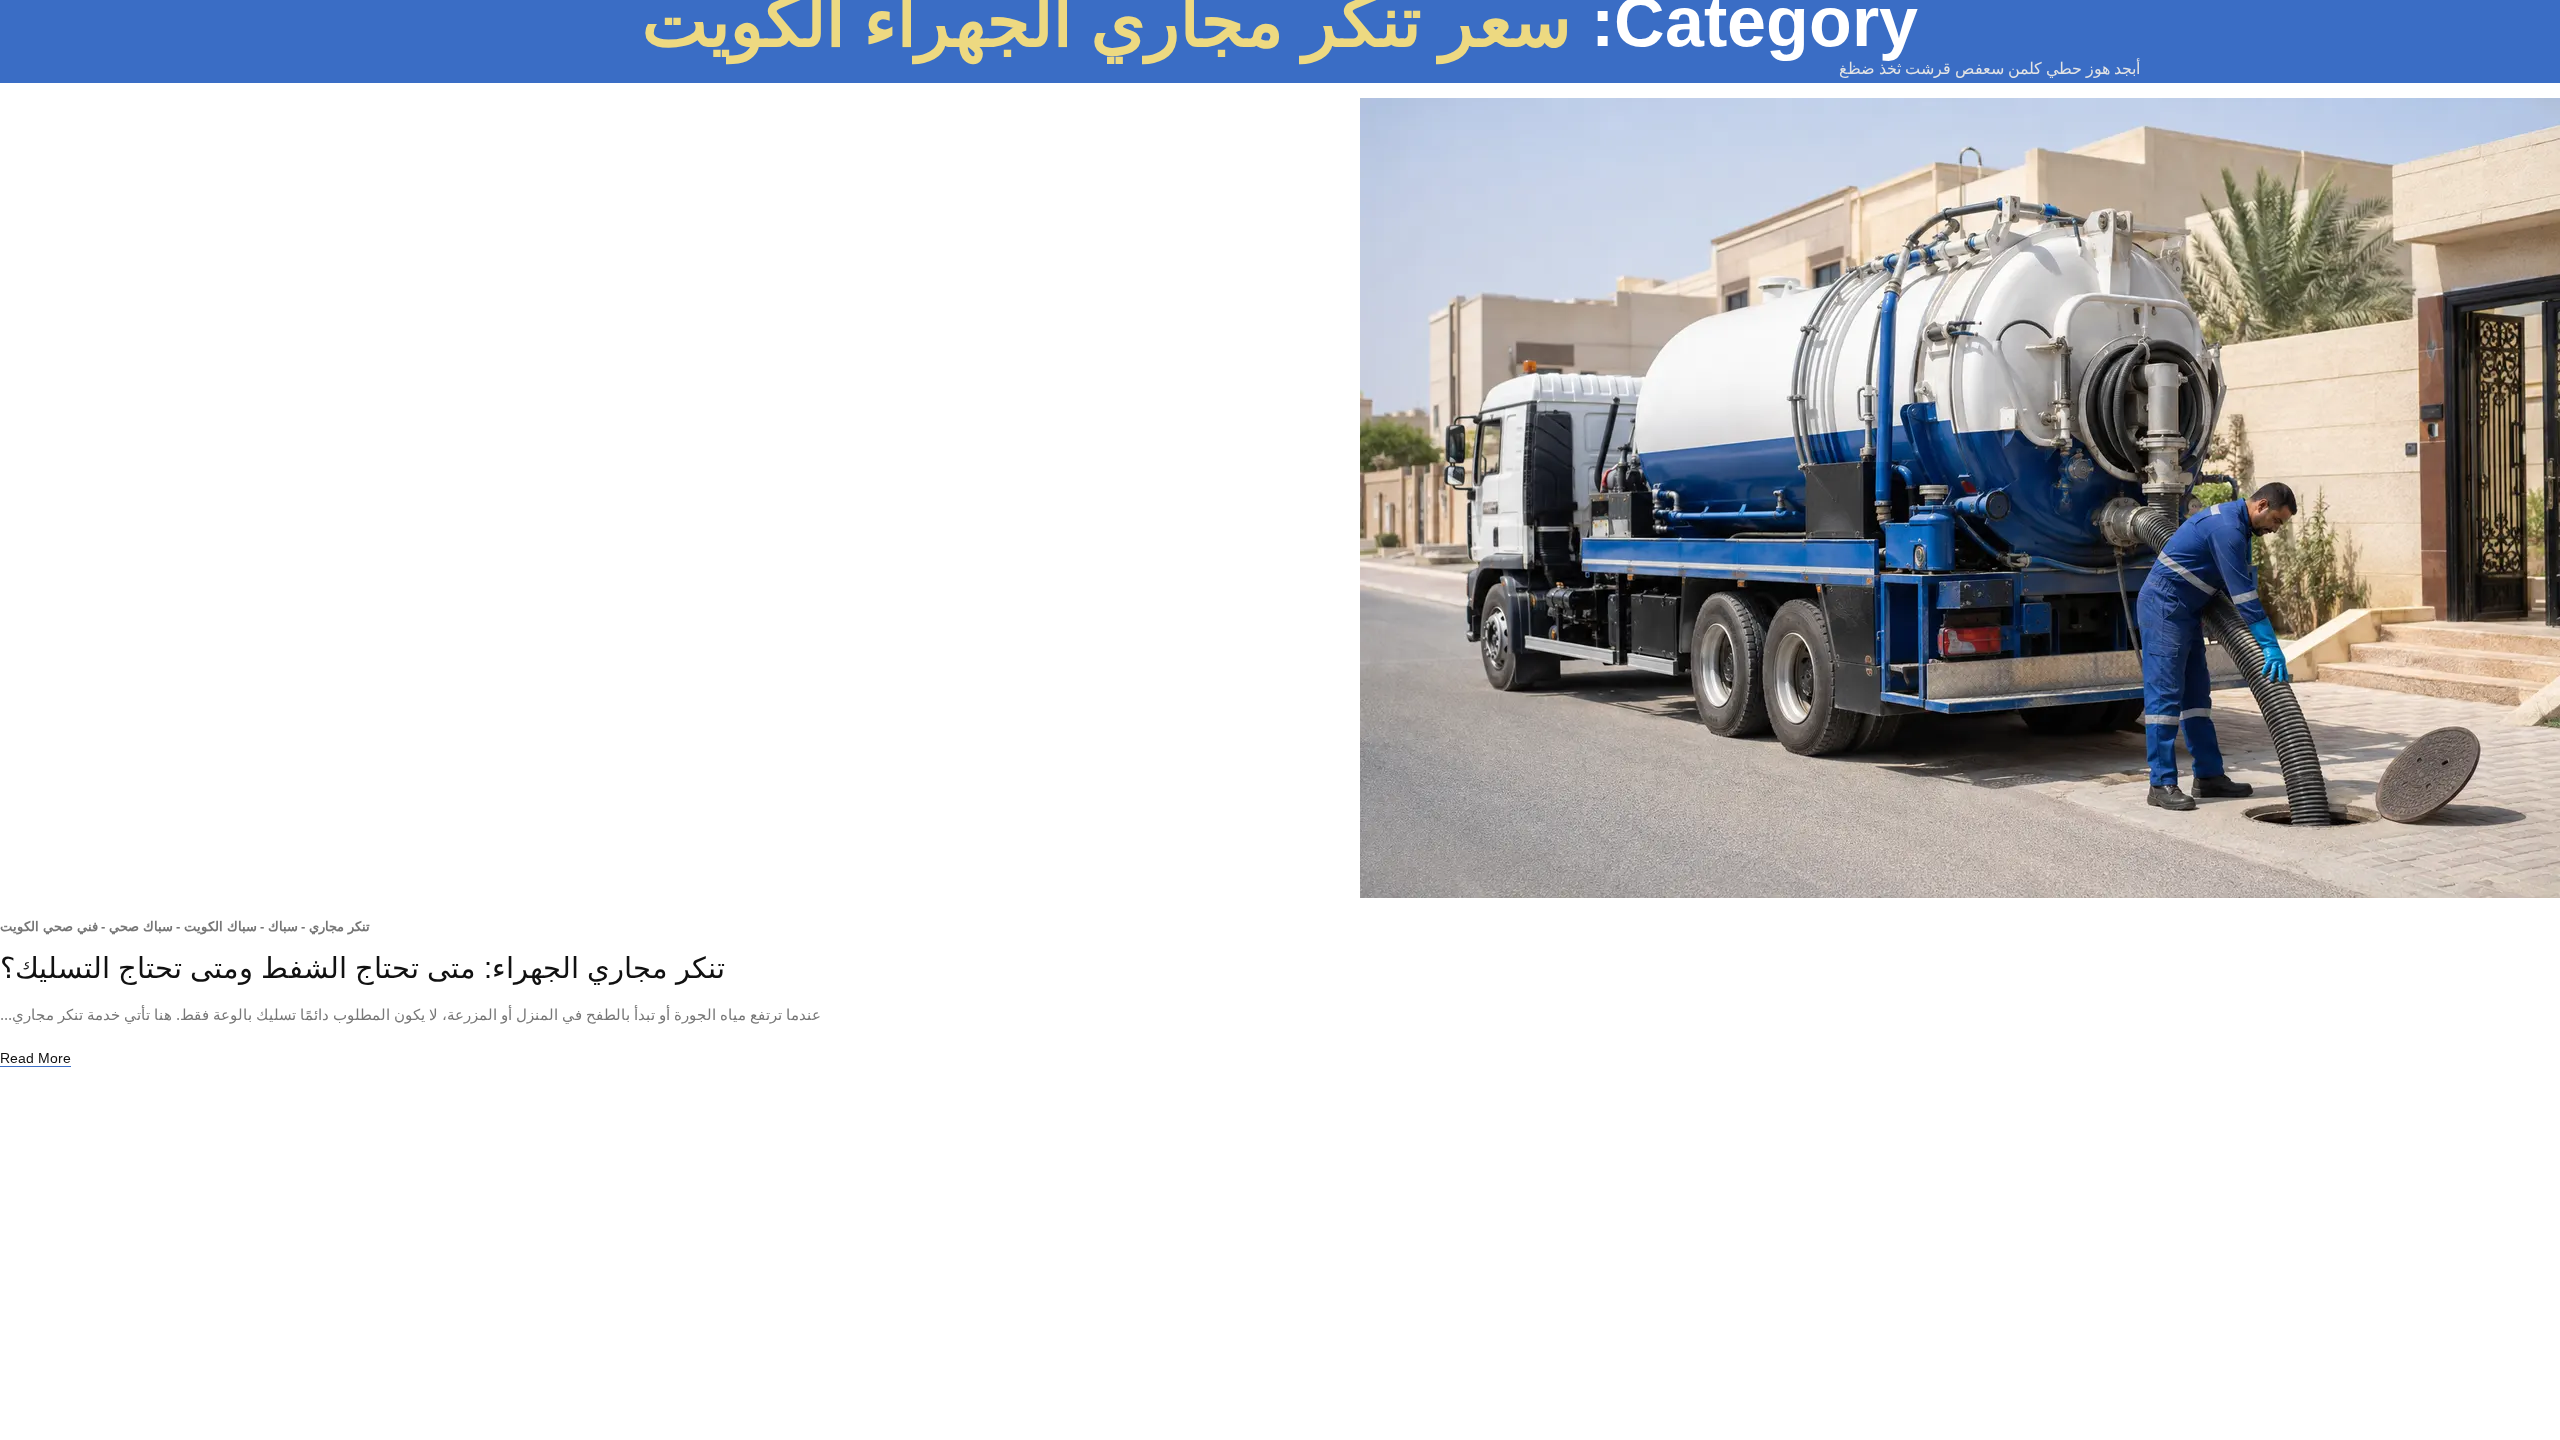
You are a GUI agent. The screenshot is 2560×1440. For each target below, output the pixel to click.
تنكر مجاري (335, 926)
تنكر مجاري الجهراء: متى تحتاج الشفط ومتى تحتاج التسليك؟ (362, 968)
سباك (279, 926)
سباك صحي (137, 926)
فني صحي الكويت (49, 926)
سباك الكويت (216, 926)
